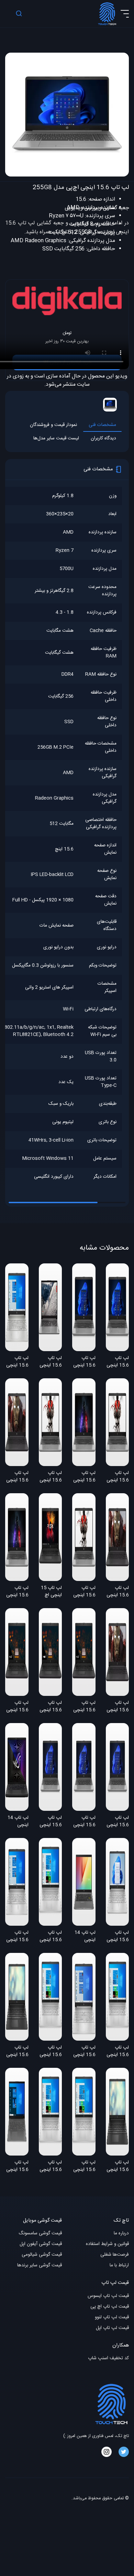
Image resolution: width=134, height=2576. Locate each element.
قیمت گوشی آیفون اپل (41, 2244)
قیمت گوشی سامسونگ (40, 2233)
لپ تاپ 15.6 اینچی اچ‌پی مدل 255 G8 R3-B (84, 1477)
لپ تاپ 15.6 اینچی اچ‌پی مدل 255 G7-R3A (84, 1707)
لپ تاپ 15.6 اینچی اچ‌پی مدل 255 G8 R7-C (118, 1592)
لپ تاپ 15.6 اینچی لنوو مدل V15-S (17, 2167)
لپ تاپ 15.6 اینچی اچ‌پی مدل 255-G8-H (118, 1822)
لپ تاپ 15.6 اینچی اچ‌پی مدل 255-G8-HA (51, 1822)
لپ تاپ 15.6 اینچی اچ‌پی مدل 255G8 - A (84, 1362)
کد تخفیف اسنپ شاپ (108, 2358)
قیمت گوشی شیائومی (42, 2255)
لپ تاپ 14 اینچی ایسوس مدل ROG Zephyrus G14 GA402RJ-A (17, 1822)
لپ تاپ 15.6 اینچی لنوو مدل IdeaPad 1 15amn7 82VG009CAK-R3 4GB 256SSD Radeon (51, 1362)
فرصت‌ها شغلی (115, 2255)
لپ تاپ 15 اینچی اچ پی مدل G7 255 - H (51, 1592)
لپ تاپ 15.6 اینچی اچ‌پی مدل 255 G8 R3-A (17, 1592)
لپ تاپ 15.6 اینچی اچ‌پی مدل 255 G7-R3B (51, 1707)
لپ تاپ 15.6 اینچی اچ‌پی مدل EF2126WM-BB (17, 1937)
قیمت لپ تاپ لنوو (112, 2317)
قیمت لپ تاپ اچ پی (110, 2307)
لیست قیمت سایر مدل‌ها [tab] (56, 439)
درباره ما (121, 2233)
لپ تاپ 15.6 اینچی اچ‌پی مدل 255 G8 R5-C (51, 1477)
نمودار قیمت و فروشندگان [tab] (53, 425)
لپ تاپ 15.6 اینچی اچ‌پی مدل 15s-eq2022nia (117, 2167)
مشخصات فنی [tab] (102, 425)
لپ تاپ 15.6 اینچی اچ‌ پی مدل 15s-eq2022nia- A (17, 2052)
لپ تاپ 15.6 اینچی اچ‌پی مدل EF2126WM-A (84, 2167)
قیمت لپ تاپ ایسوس (108, 2296)
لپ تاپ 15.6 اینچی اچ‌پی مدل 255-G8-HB (84, 1822)
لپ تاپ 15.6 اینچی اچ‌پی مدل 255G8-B (118, 1362)
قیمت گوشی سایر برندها (40, 2265)
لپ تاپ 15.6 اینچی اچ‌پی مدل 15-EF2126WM (51, 2167)
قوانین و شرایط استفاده (107, 2244)
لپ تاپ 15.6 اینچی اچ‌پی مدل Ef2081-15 (118, 1937)
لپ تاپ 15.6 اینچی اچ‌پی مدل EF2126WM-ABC (51, 2052)
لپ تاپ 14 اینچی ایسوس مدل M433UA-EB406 (85, 1937)
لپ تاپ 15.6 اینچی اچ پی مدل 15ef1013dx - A (17, 1362)
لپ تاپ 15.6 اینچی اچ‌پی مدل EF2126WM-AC (51, 1937)
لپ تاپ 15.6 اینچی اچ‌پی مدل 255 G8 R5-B (118, 1477)
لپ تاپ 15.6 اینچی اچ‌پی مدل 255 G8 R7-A (118, 1707)
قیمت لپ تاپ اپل (112, 2328)
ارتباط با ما (119, 2265)
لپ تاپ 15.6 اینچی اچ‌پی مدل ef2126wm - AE (84, 2052)
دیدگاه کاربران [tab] (103, 439)
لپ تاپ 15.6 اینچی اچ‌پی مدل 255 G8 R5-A (84, 1592)
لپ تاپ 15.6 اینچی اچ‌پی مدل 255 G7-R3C (17, 1707)
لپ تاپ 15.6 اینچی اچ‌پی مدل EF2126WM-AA (118, 2052)
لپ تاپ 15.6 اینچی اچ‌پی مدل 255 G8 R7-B (17, 1477)
